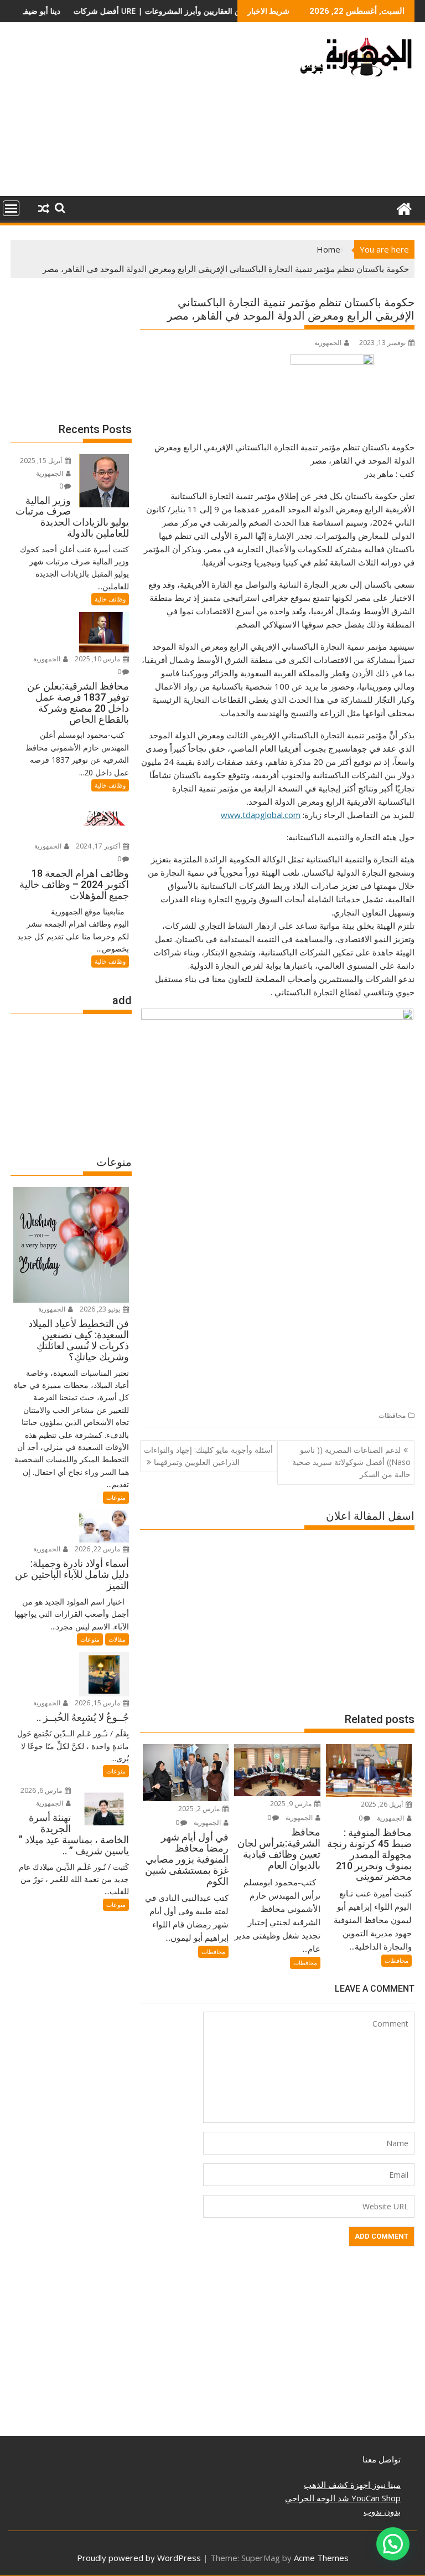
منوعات (116, 1497)
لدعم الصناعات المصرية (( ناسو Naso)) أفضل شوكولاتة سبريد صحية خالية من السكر (351, 1462)
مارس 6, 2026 (42, 1790)
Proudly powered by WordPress (139, 2558)
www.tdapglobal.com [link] (261, 815)
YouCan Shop (375, 2498)
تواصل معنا (382, 2459)
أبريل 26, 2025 (383, 1804)
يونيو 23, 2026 (101, 1309)
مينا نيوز (385, 2485)
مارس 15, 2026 (98, 1703)
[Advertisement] (148, 114)
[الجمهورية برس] (404, 207)
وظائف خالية (110, 599)
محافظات (392, 1415)
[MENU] (11, 208)
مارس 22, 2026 (98, 1549)
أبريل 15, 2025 (42, 461)
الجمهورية (328, 343)
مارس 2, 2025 (200, 1809)
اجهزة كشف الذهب (337, 2485)
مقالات (117, 1639)
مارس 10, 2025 (98, 659)
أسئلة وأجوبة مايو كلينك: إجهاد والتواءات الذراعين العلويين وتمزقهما (208, 1456)
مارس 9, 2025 (292, 1804)
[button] (393, 2544)
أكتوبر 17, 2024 (99, 846)
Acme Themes (321, 2558)
